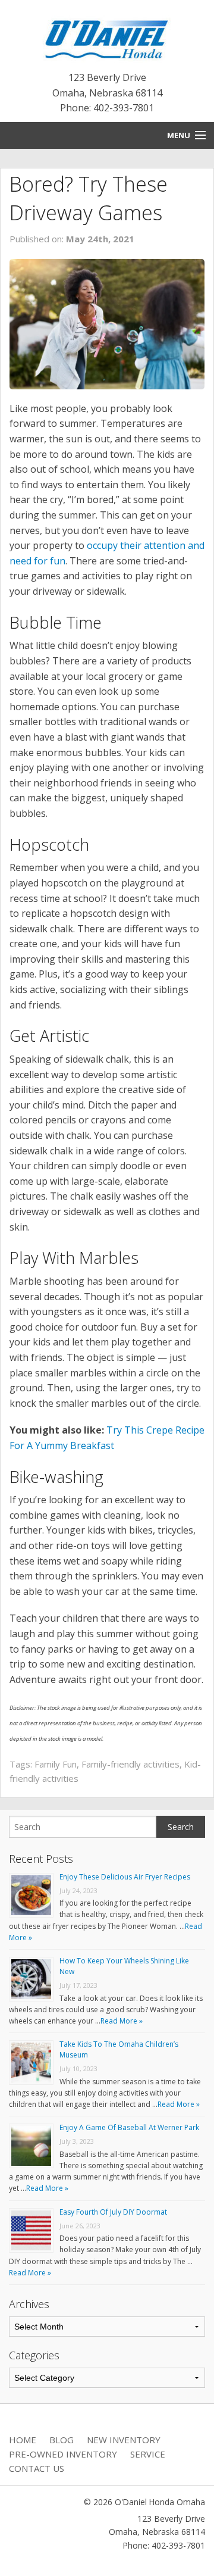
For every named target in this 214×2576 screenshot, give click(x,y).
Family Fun (56, 1764)
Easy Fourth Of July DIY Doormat (113, 2212)
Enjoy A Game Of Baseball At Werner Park (129, 2127)
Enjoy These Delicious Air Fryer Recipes (125, 1877)
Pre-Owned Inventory (63, 2454)
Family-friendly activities (130, 1764)
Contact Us (37, 2468)
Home (23, 2440)
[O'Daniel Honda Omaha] (107, 37)
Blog (62, 2440)
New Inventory (124, 2440)
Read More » (122, 2021)
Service (148, 2454)
